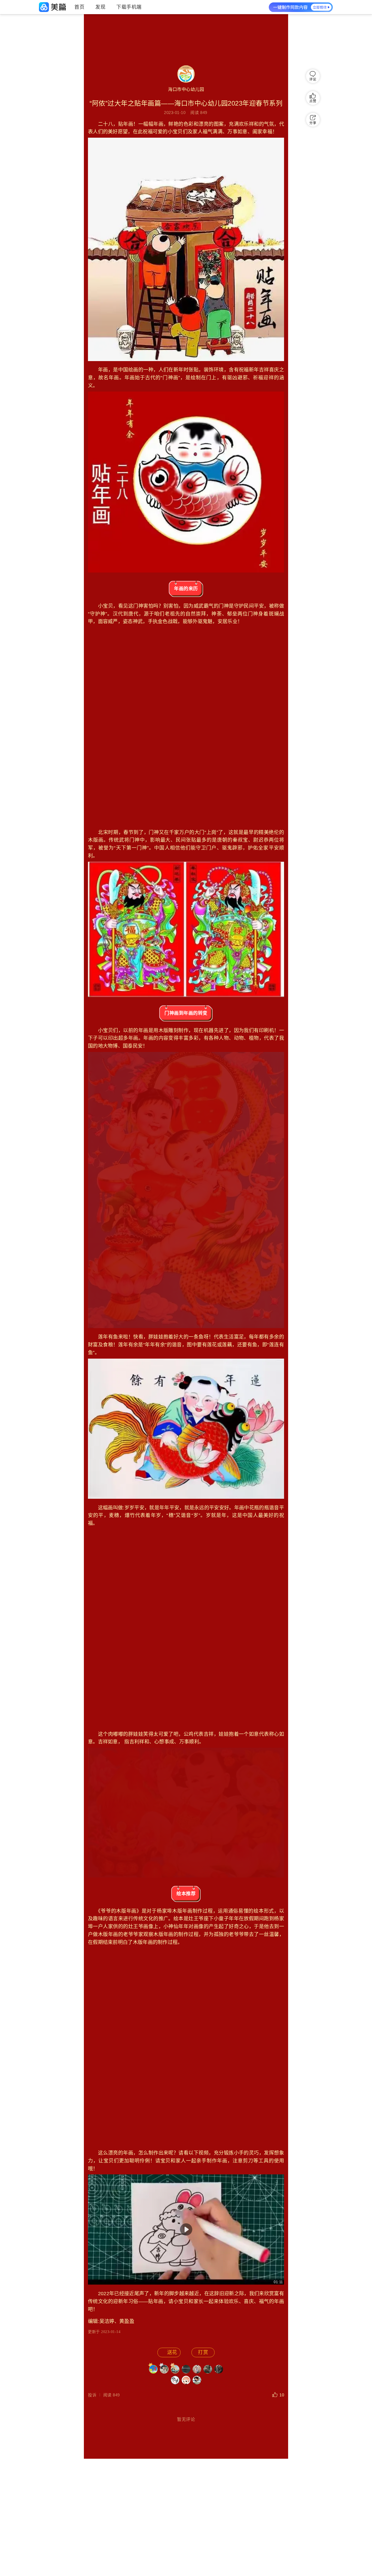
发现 (100, 7)
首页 (79, 7)
